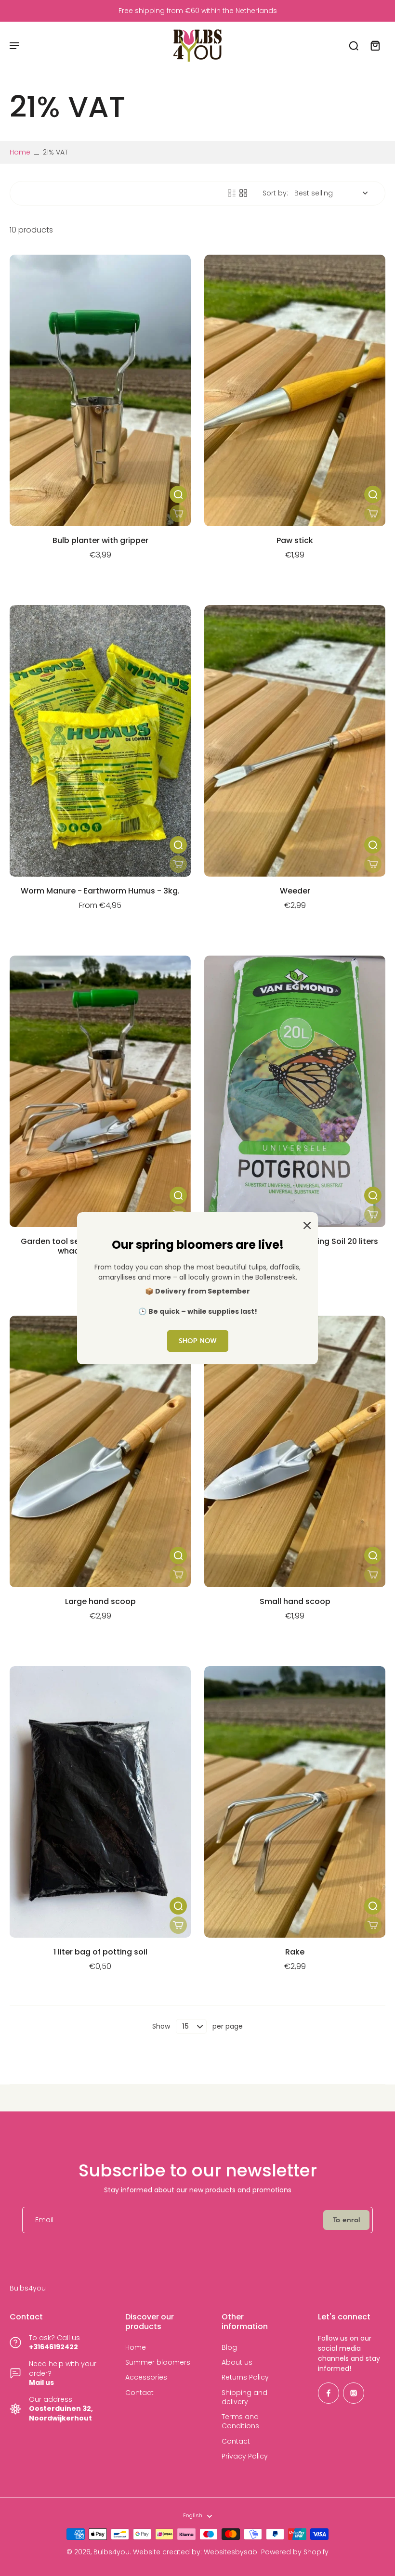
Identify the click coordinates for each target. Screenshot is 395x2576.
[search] (354, 45)
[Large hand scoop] (100, 1451)
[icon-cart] (375, 45)
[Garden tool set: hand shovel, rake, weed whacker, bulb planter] (100, 1091)
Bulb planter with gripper (100, 540)
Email (44, 2220)
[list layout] (232, 193)
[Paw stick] (295, 390)
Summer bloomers (158, 2362)
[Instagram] (354, 2393)
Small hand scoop (295, 1601)
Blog (229, 2348)
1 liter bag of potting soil (100, 1952)
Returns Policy (245, 2377)
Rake (295, 1952)
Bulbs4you (112, 2552)
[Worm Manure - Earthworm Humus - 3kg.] (100, 741)
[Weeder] (295, 741)
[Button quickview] (178, 494)
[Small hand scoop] (295, 1451)
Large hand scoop (100, 1601)
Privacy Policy (245, 2456)
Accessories (146, 2377)
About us (237, 2362)
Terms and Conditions (240, 2421)
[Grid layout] (243, 193)
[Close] (305, 1225)
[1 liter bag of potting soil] (100, 1802)
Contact (139, 2393)
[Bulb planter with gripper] (100, 390)
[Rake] (295, 1802)
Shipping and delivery (244, 2397)
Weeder (295, 891)
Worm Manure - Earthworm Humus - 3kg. (100, 891)
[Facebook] (329, 2393)
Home (20, 152)
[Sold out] (178, 514)
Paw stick (295, 540)
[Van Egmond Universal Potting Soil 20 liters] (295, 1091)
